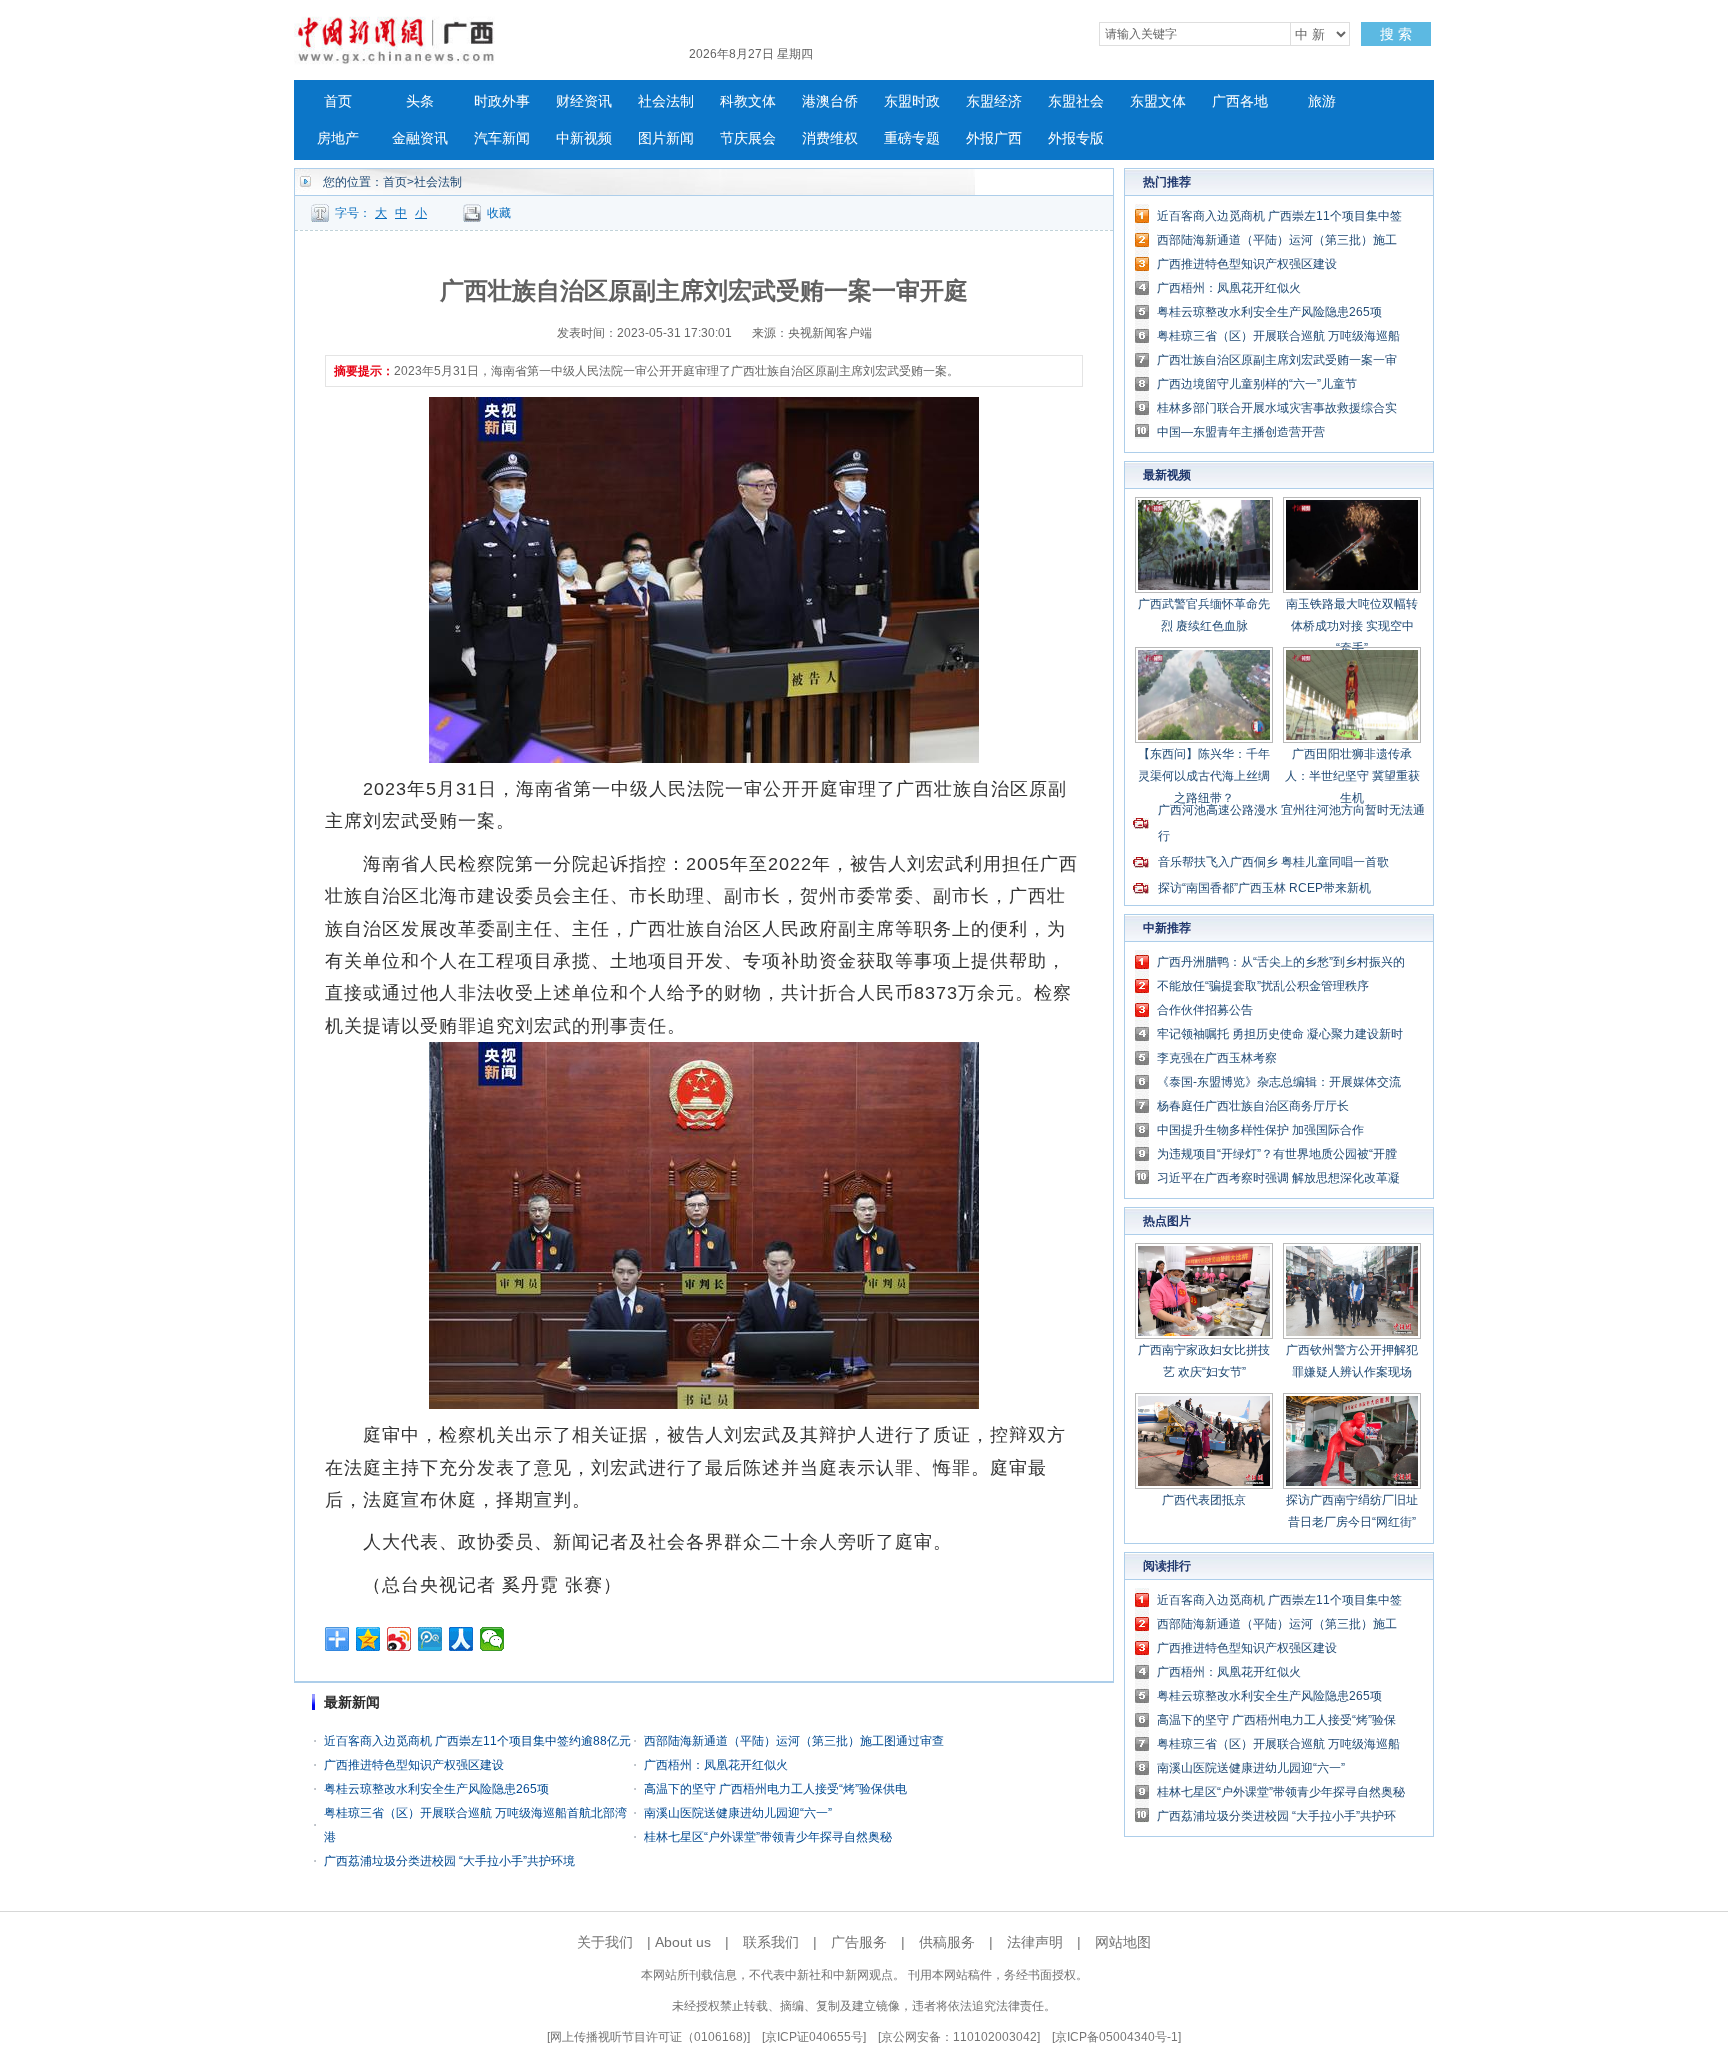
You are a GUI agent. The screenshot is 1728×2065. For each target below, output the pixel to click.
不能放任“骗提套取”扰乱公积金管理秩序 (1263, 986)
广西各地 (1240, 101)
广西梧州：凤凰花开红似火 (716, 1765)
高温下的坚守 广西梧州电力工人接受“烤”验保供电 (775, 1789)
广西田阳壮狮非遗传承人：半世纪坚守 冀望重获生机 (1352, 776)
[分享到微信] (492, 1639)
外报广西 (994, 138)
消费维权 (830, 138)
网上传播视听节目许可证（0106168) (648, 2037)
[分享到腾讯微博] (430, 1639)
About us (683, 1942)
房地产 (338, 138)
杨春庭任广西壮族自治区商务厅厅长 (1253, 1106)
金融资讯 (420, 138)
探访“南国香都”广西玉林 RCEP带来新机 (1264, 888)
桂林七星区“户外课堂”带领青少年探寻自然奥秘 (768, 1837)
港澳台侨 (830, 101)
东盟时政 (912, 101)
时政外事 (502, 101)
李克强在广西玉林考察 (1217, 1058)
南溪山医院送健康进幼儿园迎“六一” (738, 1813)
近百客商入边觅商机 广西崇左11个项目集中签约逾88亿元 (477, 1741)
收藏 (499, 213)
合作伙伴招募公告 (1205, 1010)
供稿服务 (947, 1942)
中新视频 (584, 138)
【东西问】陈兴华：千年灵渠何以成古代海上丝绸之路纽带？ (1204, 776)
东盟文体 (1158, 101)
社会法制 (666, 101)
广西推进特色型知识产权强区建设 (414, 1765)
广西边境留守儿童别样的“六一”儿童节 (1257, 384)
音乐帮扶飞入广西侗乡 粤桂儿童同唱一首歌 (1273, 862)
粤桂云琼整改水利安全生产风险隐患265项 (436, 1789)
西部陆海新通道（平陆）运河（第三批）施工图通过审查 (794, 1741)
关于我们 (605, 1942)
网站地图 (1123, 1942)
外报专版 (1076, 138)
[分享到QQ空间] (368, 1639)
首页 (338, 101)
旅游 (1322, 101)
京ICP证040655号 (814, 2037)
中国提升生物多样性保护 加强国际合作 (1260, 1130)
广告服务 (859, 1942)
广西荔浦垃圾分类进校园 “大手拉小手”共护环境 (449, 1861)
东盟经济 (994, 101)
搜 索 (1396, 34)
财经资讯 (584, 101)
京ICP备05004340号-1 (1116, 2037)
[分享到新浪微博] (399, 1639)
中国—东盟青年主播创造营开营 (1241, 432)
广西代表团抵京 (1204, 1500)
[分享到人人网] (461, 1639)
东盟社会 (1076, 101)
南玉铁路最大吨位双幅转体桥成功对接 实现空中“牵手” (1352, 626)
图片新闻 (666, 138)
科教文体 (748, 101)
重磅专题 (912, 138)
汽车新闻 (502, 138)
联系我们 (771, 1942)
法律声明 (1035, 1942)
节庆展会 (748, 138)
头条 (420, 101)
